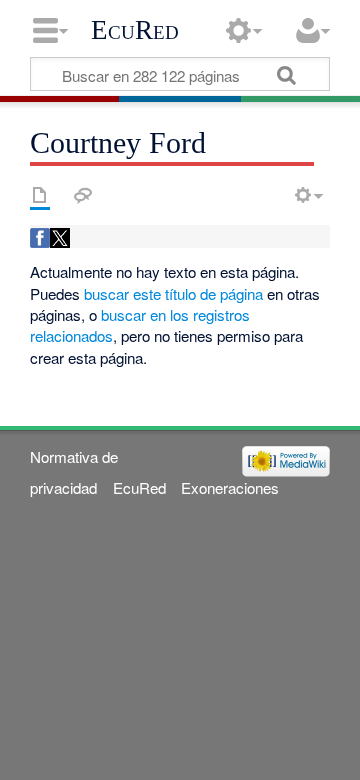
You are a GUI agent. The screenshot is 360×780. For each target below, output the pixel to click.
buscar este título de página (173, 293)
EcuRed (135, 30)
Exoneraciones (230, 487)
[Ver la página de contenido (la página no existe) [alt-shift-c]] (40, 195)
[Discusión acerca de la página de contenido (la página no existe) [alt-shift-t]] (83, 195)
